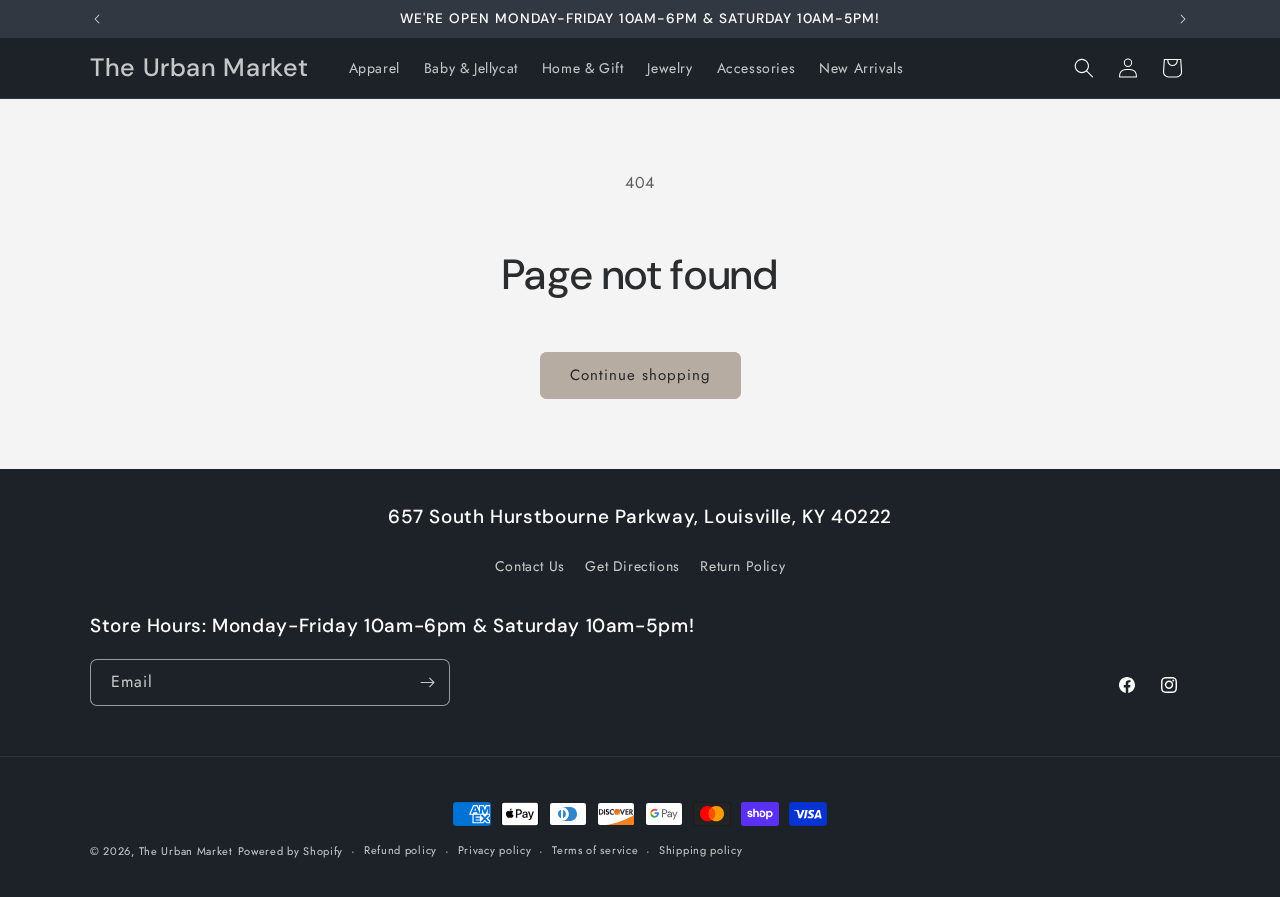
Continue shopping (640, 375)
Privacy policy (495, 850)
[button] (1084, 68)
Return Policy (742, 566)
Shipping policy (701, 850)
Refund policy (400, 850)
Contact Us (530, 566)
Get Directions (632, 566)
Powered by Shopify (291, 851)
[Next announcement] (1183, 19)
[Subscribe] (427, 682)
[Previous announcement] (97, 19)
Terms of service (595, 850)
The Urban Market (186, 851)
